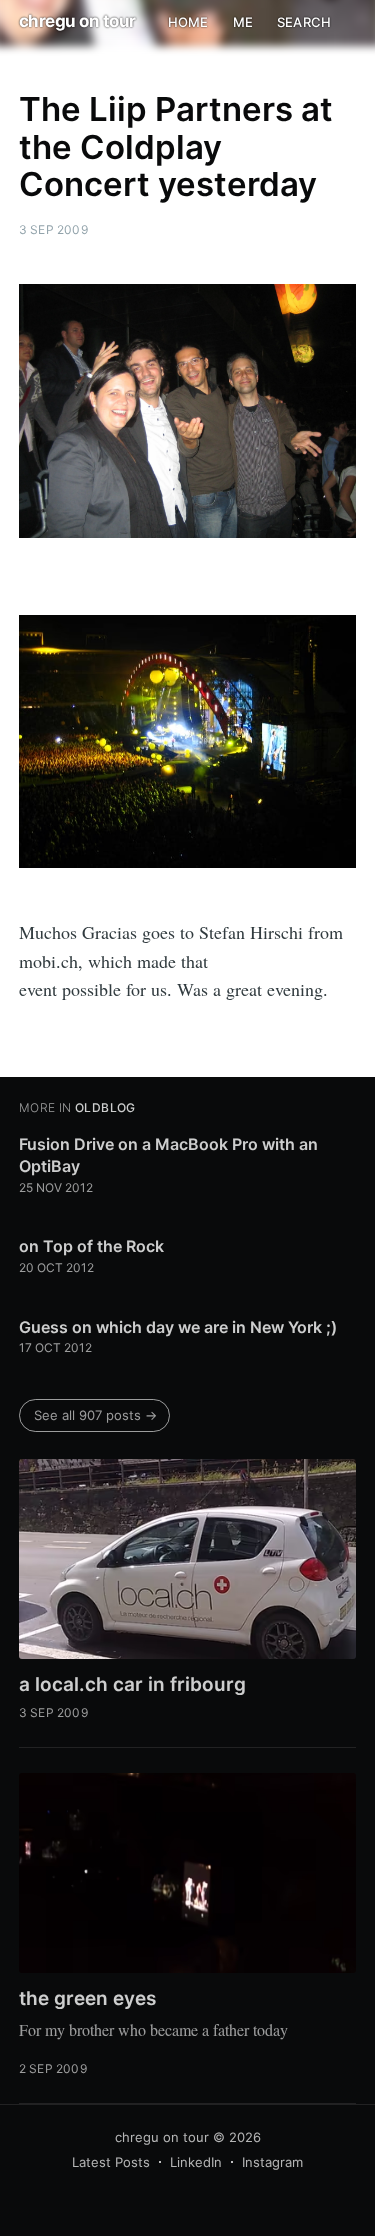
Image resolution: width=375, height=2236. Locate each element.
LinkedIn (196, 2162)
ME (243, 22)
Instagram (272, 2162)
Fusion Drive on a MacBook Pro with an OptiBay (168, 1155)
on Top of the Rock (91, 1246)
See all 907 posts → (95, 1415)
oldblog (105, 1107)
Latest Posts (111, 2162)
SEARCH (304, 22)
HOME (188, 22)
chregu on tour (77, 21)
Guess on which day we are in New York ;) (178, 1327)
